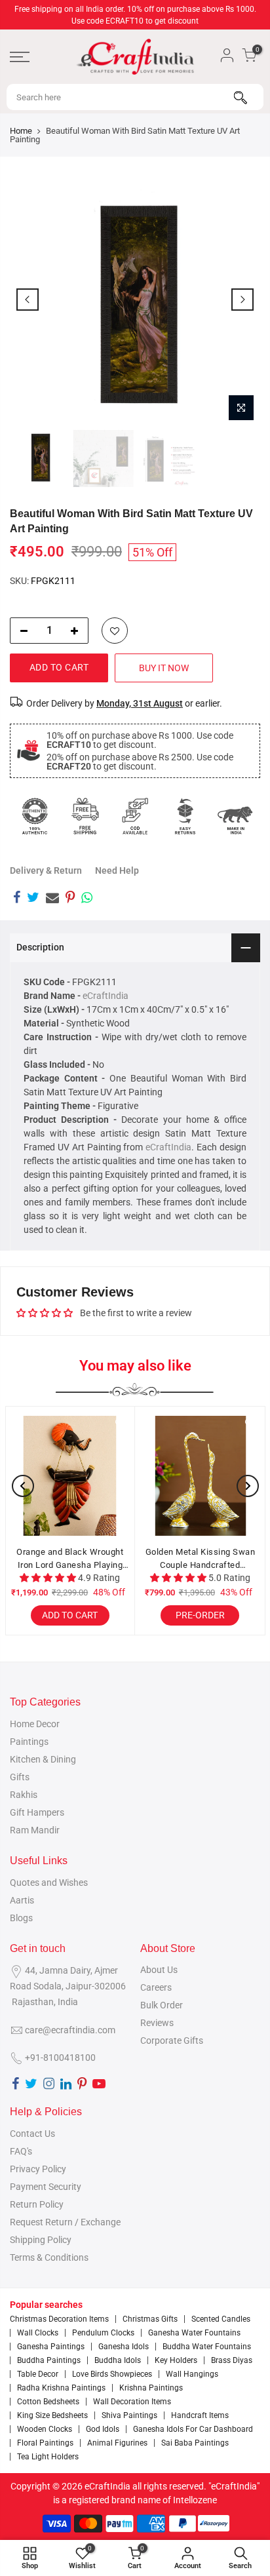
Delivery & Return (46, 870)
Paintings (29, 1742)
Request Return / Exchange (65, 2222)
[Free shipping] (85, 816)
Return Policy (37, 2204)
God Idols (103, 2429)
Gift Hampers (37, 1812)
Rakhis (24, 1795)
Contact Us (32, 2134)
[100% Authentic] (35, 816)
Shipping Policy (41, 2240)
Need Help (117, 870)
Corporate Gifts (172, 2040)
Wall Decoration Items (132, 2402)
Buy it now (164, 668)
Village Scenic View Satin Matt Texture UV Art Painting (92, 1558)
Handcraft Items (200, 2415)
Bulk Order (162, 2005)
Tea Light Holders (48, 2457)
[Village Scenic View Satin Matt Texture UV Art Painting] (92, 1476)
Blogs (21, 1918)
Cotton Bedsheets (48, 2402)
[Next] (242, 300)
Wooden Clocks (45, 2429)
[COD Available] (135, 816)
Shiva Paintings (129, 2415)
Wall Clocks (38, 2333)
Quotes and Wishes (49, 1883)
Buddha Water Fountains (207, 2347)
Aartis (22, 1900)
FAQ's (21, 2151)
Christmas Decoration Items (59, 2319)
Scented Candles (221, 2319)
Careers (156, 1987)
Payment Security (46, 2187)
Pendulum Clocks (103, 2333)
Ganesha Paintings (51, 2347)
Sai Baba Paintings (195, 2443)
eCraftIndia (106, 996)
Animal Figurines (117, 2443)
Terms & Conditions (49, 2257)
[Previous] (28, 300)
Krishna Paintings (151, 2388)
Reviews (157, 2023)
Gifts (20, 1777)
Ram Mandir (35, 1830)
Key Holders (176, 2360)
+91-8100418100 (60, 2058)
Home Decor (35, 1724)
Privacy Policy (38, 2169)
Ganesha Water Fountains (194, 2333)
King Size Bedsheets (52, 2415)
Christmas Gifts (150, 2319)
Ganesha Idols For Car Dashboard (193, 2429)
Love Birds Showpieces (112, 2374)
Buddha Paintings (49, 2360)
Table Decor (38, 2374)
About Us (159, 1970)
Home (21, 131)
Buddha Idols (118, 2360)
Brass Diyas (232, 2360)
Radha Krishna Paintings (61, 2388)
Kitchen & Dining (43, 1759)
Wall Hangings (192, 2374)
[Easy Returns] (185, 816)
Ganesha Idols (124, 2347)
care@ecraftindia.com (70, 2030)
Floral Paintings (45, 2443)
